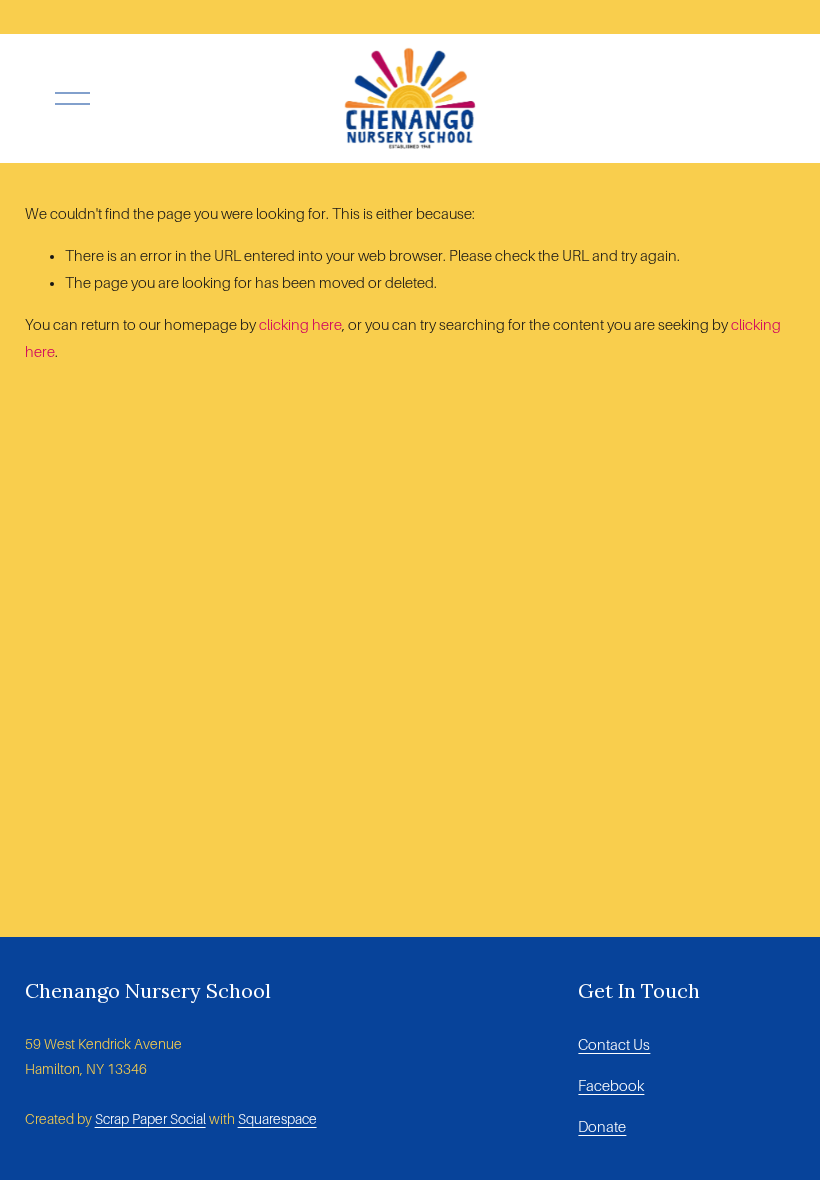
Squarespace (277, 1119)
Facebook (611, 1086)
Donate (602, 1127)
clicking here (300, 325)
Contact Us (614, 1045)
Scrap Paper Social (150, 1119)
